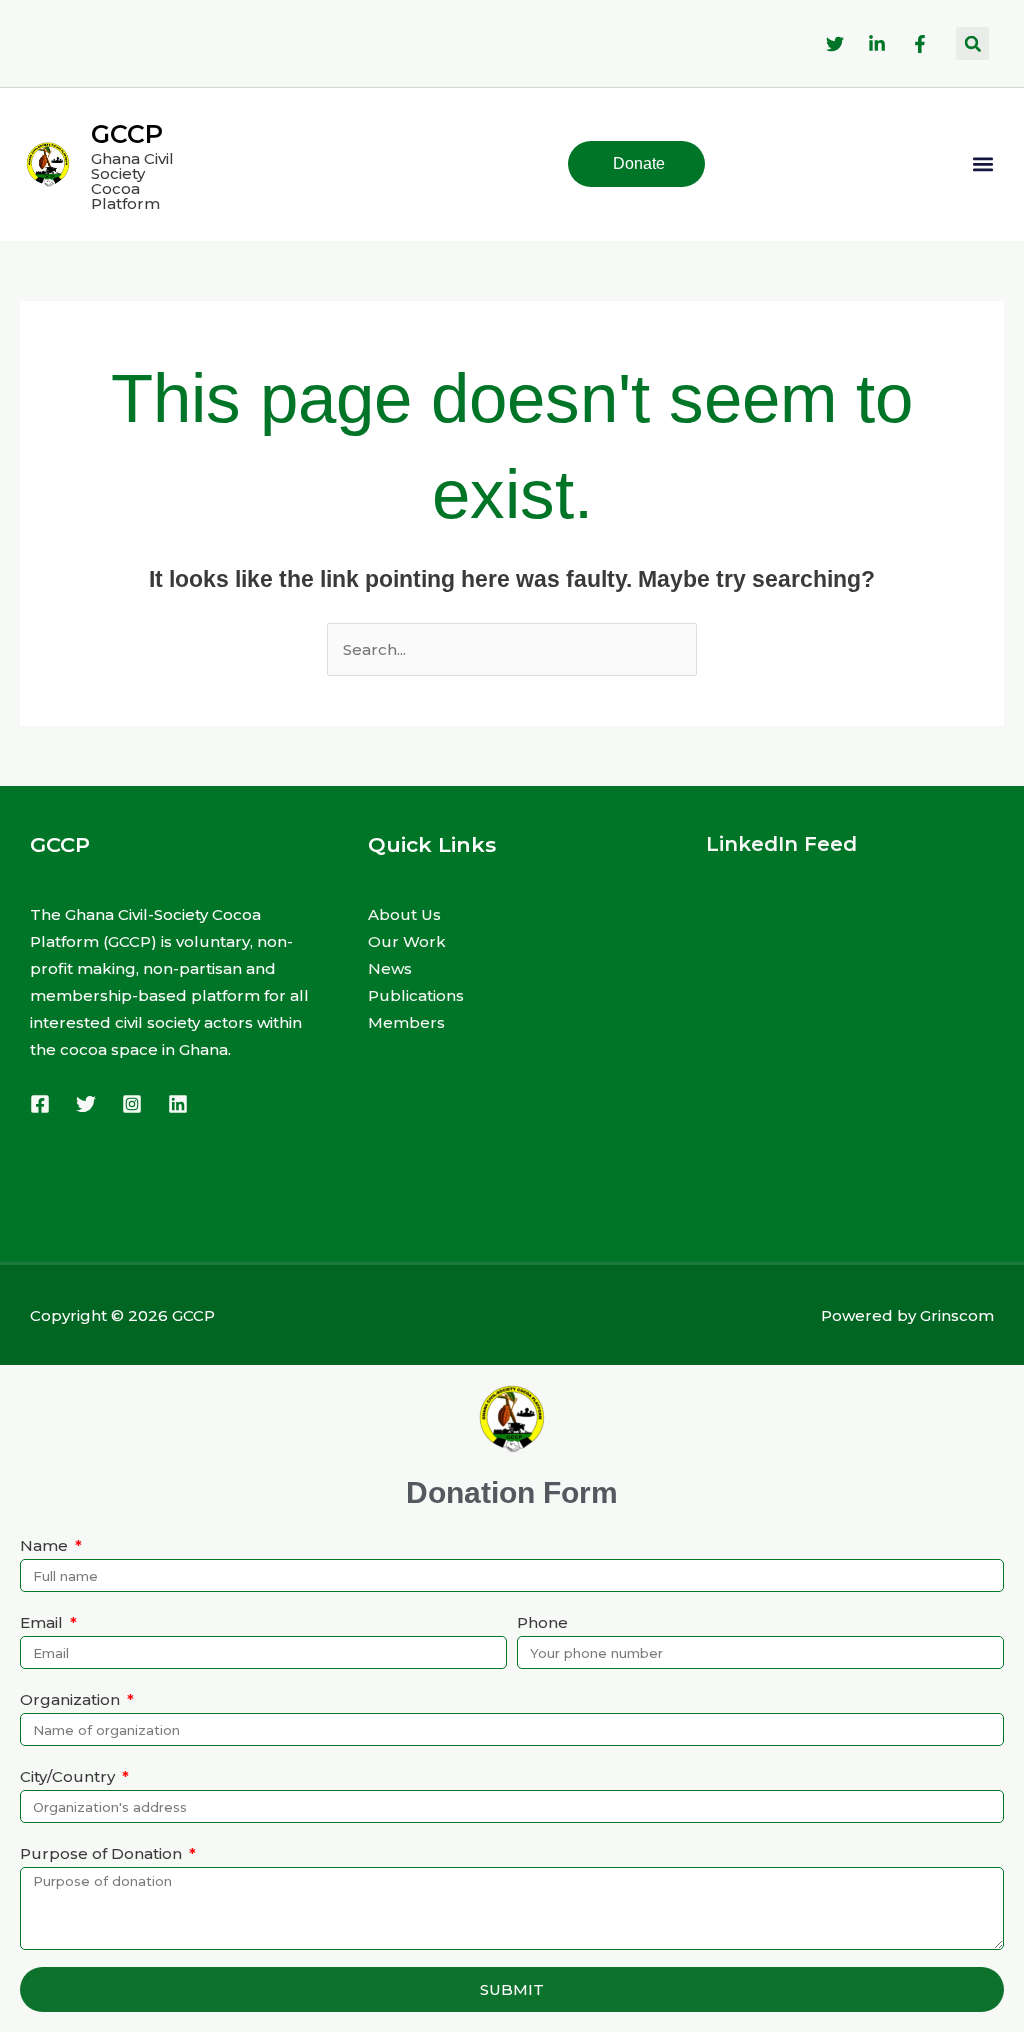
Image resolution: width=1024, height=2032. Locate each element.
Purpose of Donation (103, 1853)
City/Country (69, 1776)
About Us (404, 914)
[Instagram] (132, 1104)
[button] (972, 43)
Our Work (407, 941)
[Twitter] (86, 1104)
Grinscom (957, 1315)
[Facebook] (40, 1104)
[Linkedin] (178, 1104)
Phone (542, 1622)
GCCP (127, 134)
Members (406, 1022)
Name (46, 1545)
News (390, 968)
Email (43, 1622)
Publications (416, 995)
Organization (72, 1699)
